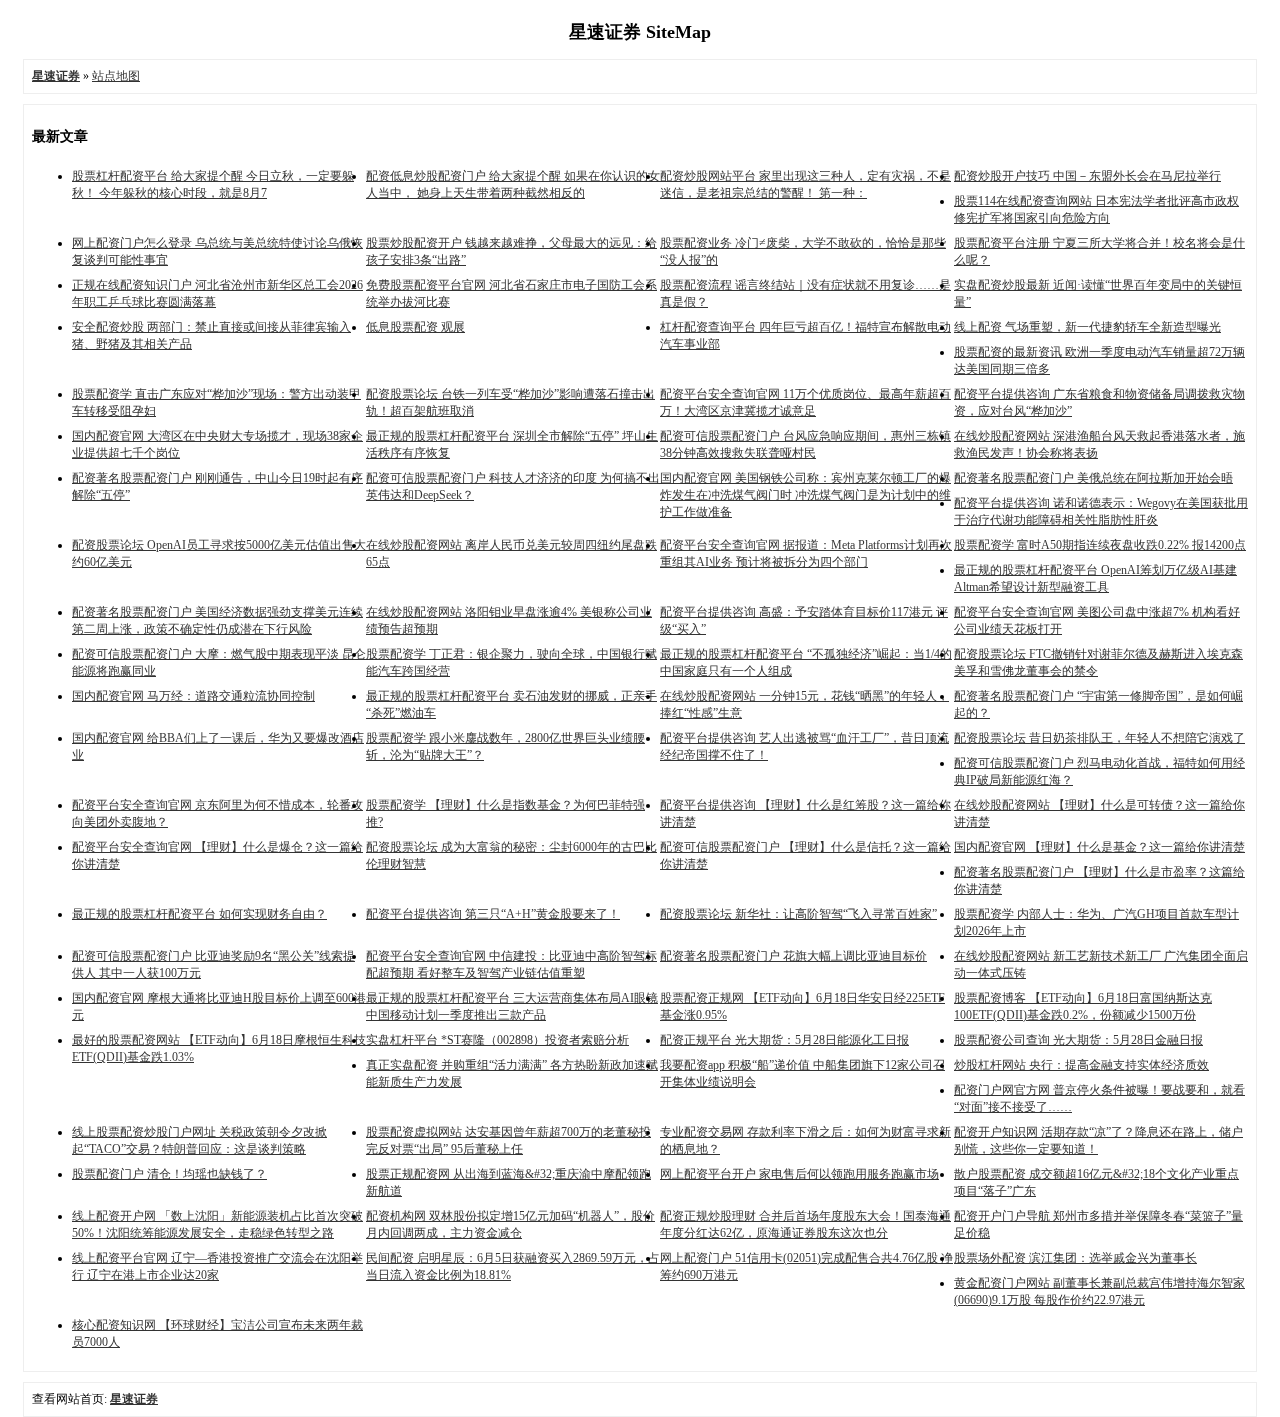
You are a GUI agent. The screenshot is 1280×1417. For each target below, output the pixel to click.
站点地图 (116, 76)
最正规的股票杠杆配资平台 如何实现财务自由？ (199, 914)
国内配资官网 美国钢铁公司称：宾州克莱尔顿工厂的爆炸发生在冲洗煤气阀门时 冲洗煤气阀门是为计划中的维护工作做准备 (805, 495)
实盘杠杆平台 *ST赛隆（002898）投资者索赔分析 (497, 1040)
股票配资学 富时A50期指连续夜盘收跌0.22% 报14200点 (1100, 545)
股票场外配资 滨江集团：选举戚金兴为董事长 (1075, 1258)
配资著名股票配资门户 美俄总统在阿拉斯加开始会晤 (1093, 478)
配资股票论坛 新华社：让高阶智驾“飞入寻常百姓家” (798, 914)
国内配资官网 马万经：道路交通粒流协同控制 (193, 696)
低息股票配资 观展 (415, 327)
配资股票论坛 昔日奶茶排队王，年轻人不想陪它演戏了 (1099, 738)
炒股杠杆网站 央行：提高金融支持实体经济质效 (1081, 1065)
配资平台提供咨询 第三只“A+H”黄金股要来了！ (493, 914)
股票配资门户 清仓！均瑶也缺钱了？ (169, 1174)
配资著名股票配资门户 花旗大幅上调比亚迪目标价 (793, 956)
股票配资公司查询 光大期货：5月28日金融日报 (1078, 1040)
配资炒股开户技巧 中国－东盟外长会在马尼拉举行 (1087, 176)
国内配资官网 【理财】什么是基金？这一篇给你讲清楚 (1099, 847)
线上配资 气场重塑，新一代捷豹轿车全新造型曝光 (1087, 327)
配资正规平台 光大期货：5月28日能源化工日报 (784, 1040)
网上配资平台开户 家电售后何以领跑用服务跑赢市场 (799, 1174)
